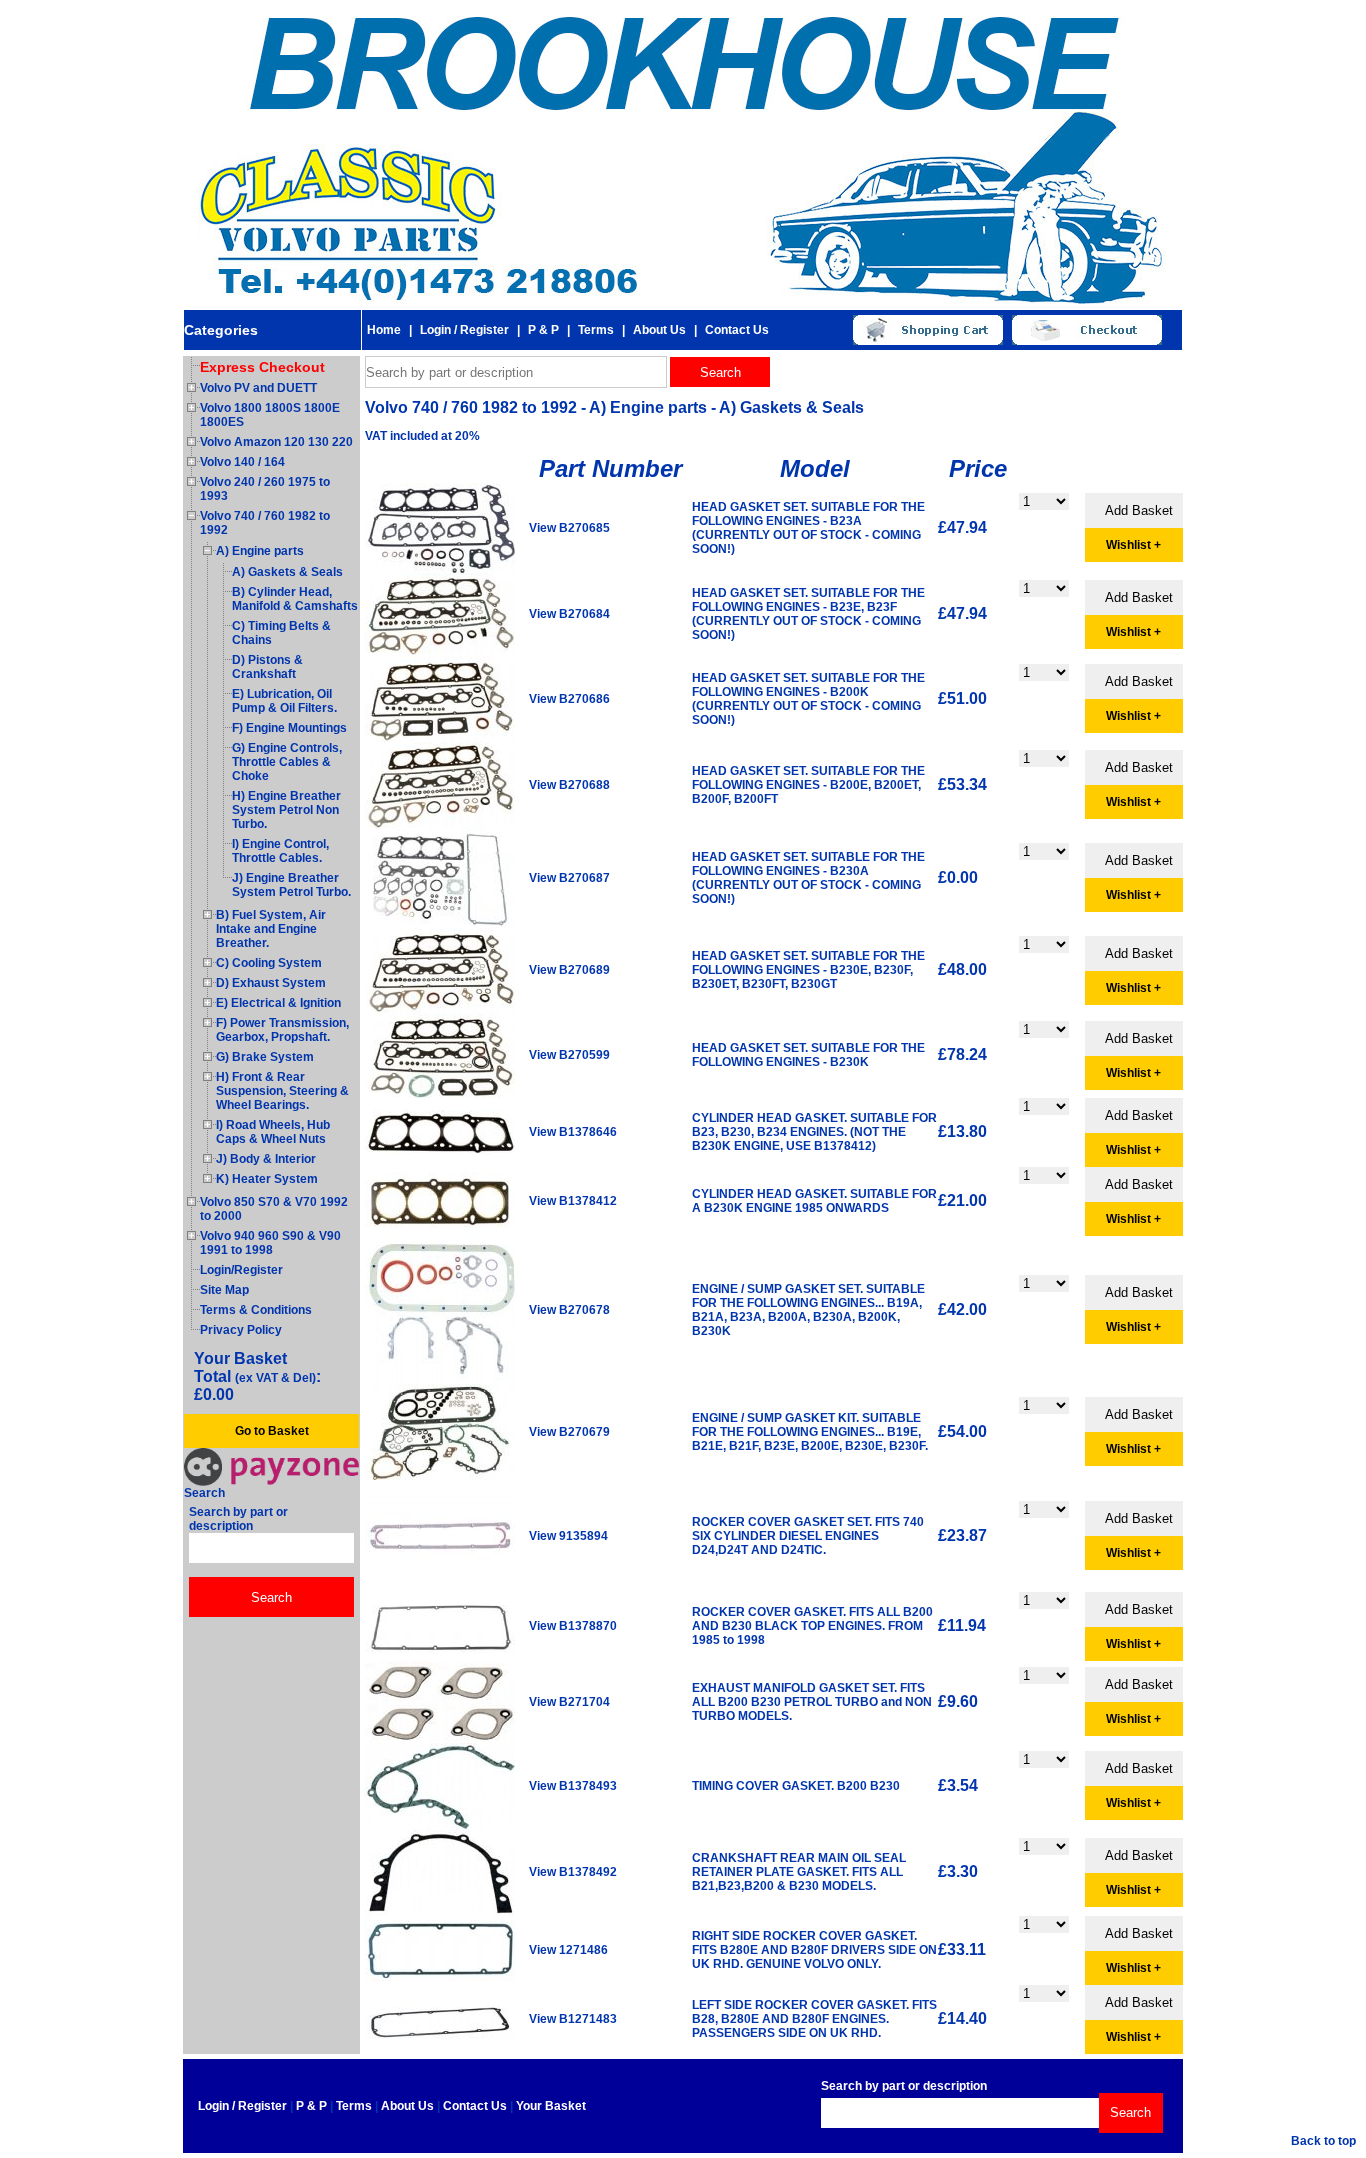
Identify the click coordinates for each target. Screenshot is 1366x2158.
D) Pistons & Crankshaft (267, 667)
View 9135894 (568, 1536)
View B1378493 (573, 1786)
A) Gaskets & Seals (287, 572)
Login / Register (464, 330)
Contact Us (737, 330)
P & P (543, 330)
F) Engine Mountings (289, 728)
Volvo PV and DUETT (258, 388)
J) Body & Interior (266, 1159)
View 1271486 (568, 1950)
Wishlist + (1133, 545)
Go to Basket (272, 1431)
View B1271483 (573, 2019)
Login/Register (241, 1270)
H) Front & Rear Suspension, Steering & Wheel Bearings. (282, 1091)
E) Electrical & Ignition (278, 1003)
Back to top (1323, 2141)
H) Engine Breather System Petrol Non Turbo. (286, 810)
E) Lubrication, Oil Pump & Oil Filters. (284, 701)
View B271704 (569, 1702)
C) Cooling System (269, 963)
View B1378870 (573, 1626)
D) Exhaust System (271, 983)
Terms (596, 330)
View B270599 (569, 1055)
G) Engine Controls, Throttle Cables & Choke (287, 762)
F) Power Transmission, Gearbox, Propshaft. (282, 1030)
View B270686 (569, 699)
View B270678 (569, 1310)
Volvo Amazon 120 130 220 (276, 442)
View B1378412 (573, 1201)
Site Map (224, 1290)
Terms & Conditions (256, 1310)
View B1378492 (573, 1872)
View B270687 (569, 878)
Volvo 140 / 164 (242, 462)
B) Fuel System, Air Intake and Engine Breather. (271, 929)
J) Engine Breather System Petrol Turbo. (291, 885)
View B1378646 (573, 1132)
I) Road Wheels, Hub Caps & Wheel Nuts (273, 1132)
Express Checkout (262, 367)
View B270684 (569, 614)
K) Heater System (267, 1179)
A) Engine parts (260, 551)
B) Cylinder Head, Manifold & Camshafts (295, 599)
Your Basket (551, 2106)
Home (384, 330)
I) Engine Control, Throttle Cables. (280, 851)
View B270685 (569, 528)
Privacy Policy (241, 1330)
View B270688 (569, 785)
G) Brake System (265, 1057)
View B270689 (569, 970)
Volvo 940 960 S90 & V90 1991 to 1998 (270, 1243)
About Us (659, 330)
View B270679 (569, 1432)
